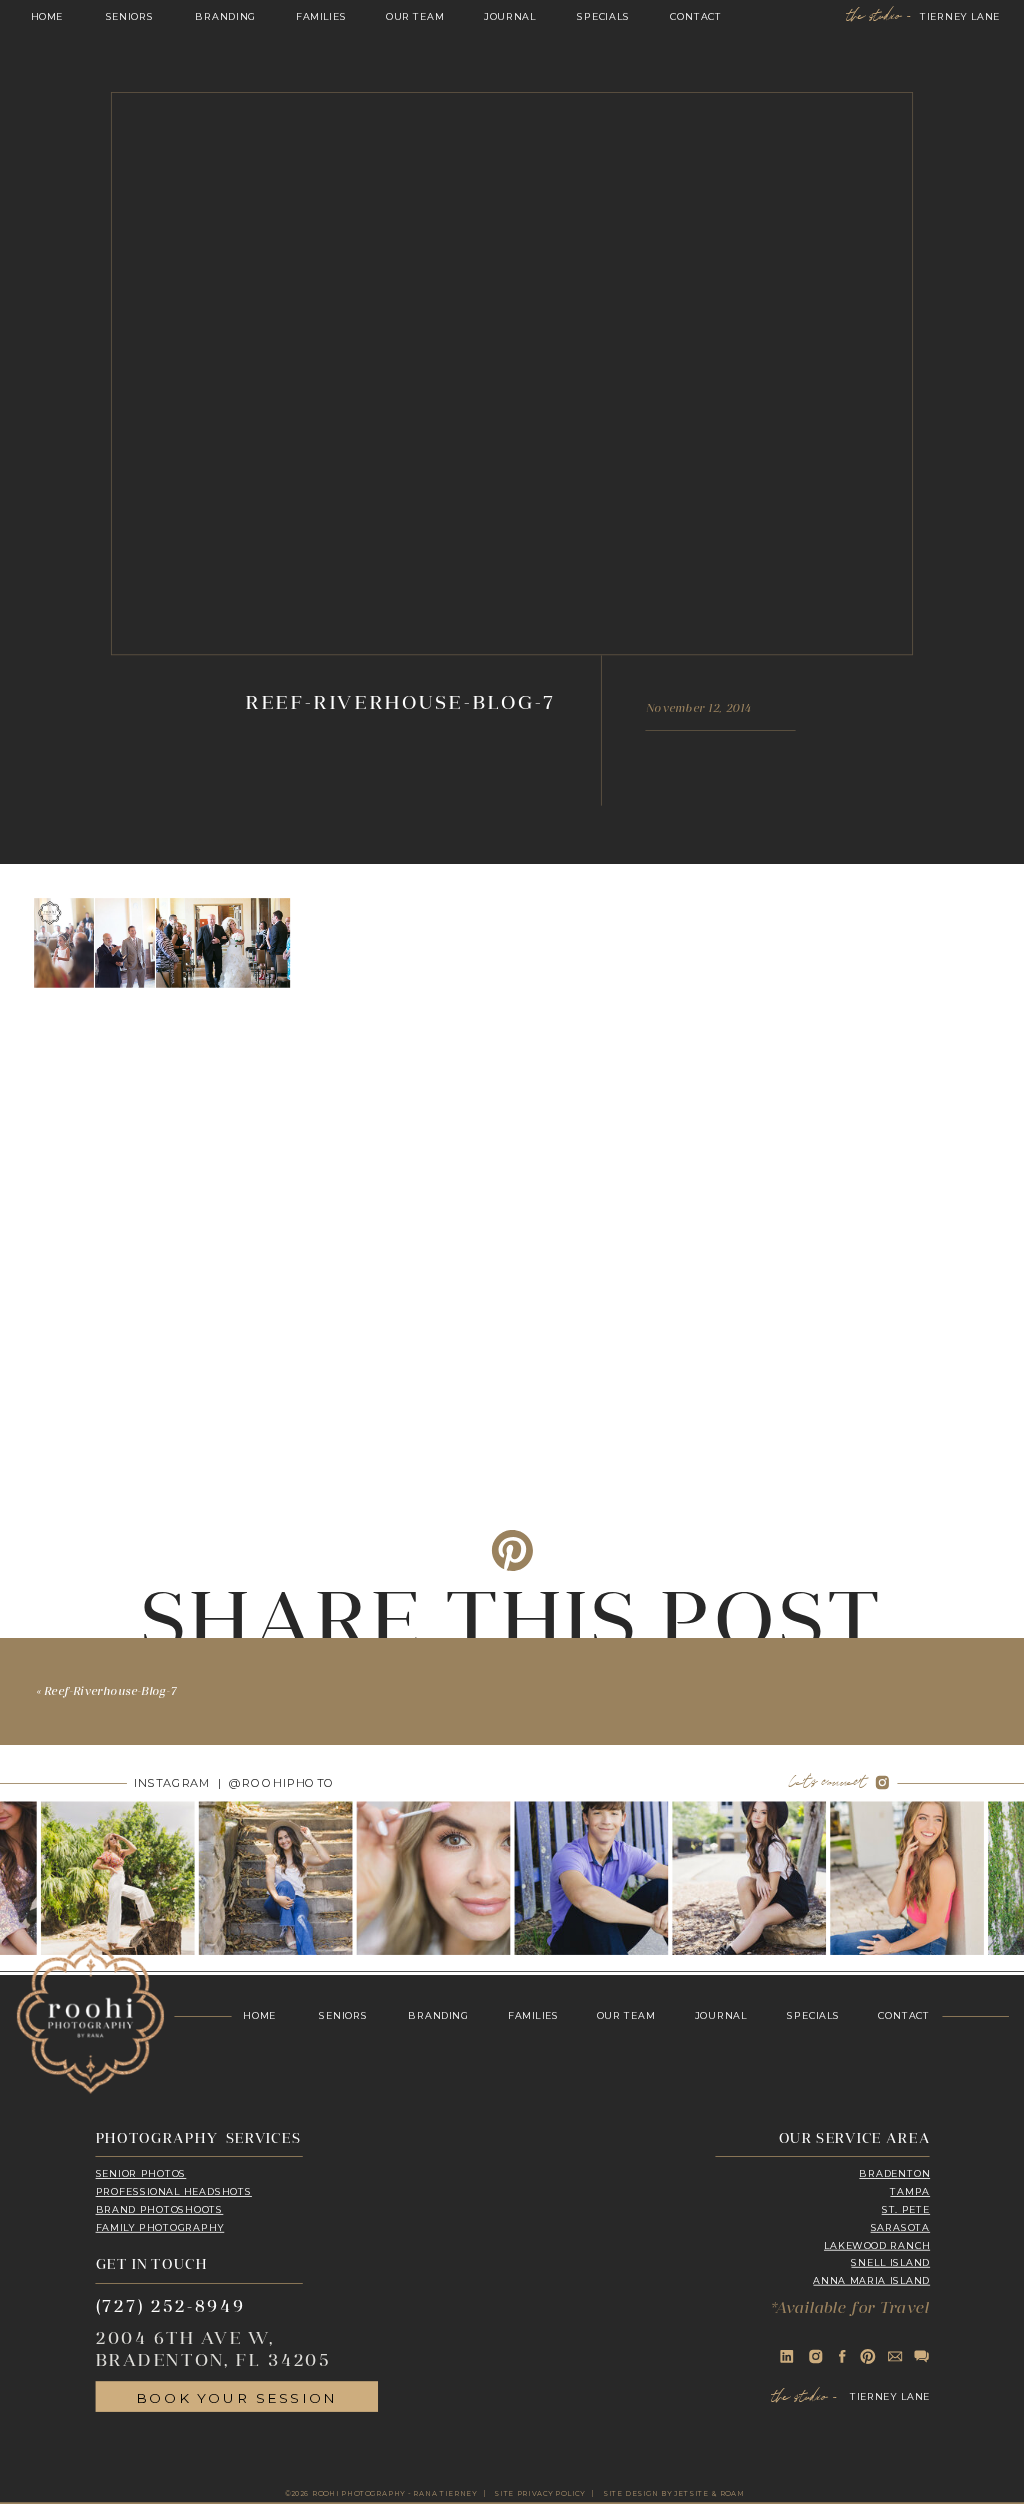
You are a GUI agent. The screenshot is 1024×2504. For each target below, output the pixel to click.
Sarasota (901, 2228)
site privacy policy (539, 2493)
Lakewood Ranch (877, 2246)
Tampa (910, 2192)
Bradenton (894, 2174)
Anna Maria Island (871, 2281)
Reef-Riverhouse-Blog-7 (110, 1692)
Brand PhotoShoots (160, 2210)
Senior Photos (141, 2174)
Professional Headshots (174, 2192)
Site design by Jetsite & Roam (674, 2493)
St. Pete (906, 2210)
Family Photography (160, 2228)
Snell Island (890, 2263)
